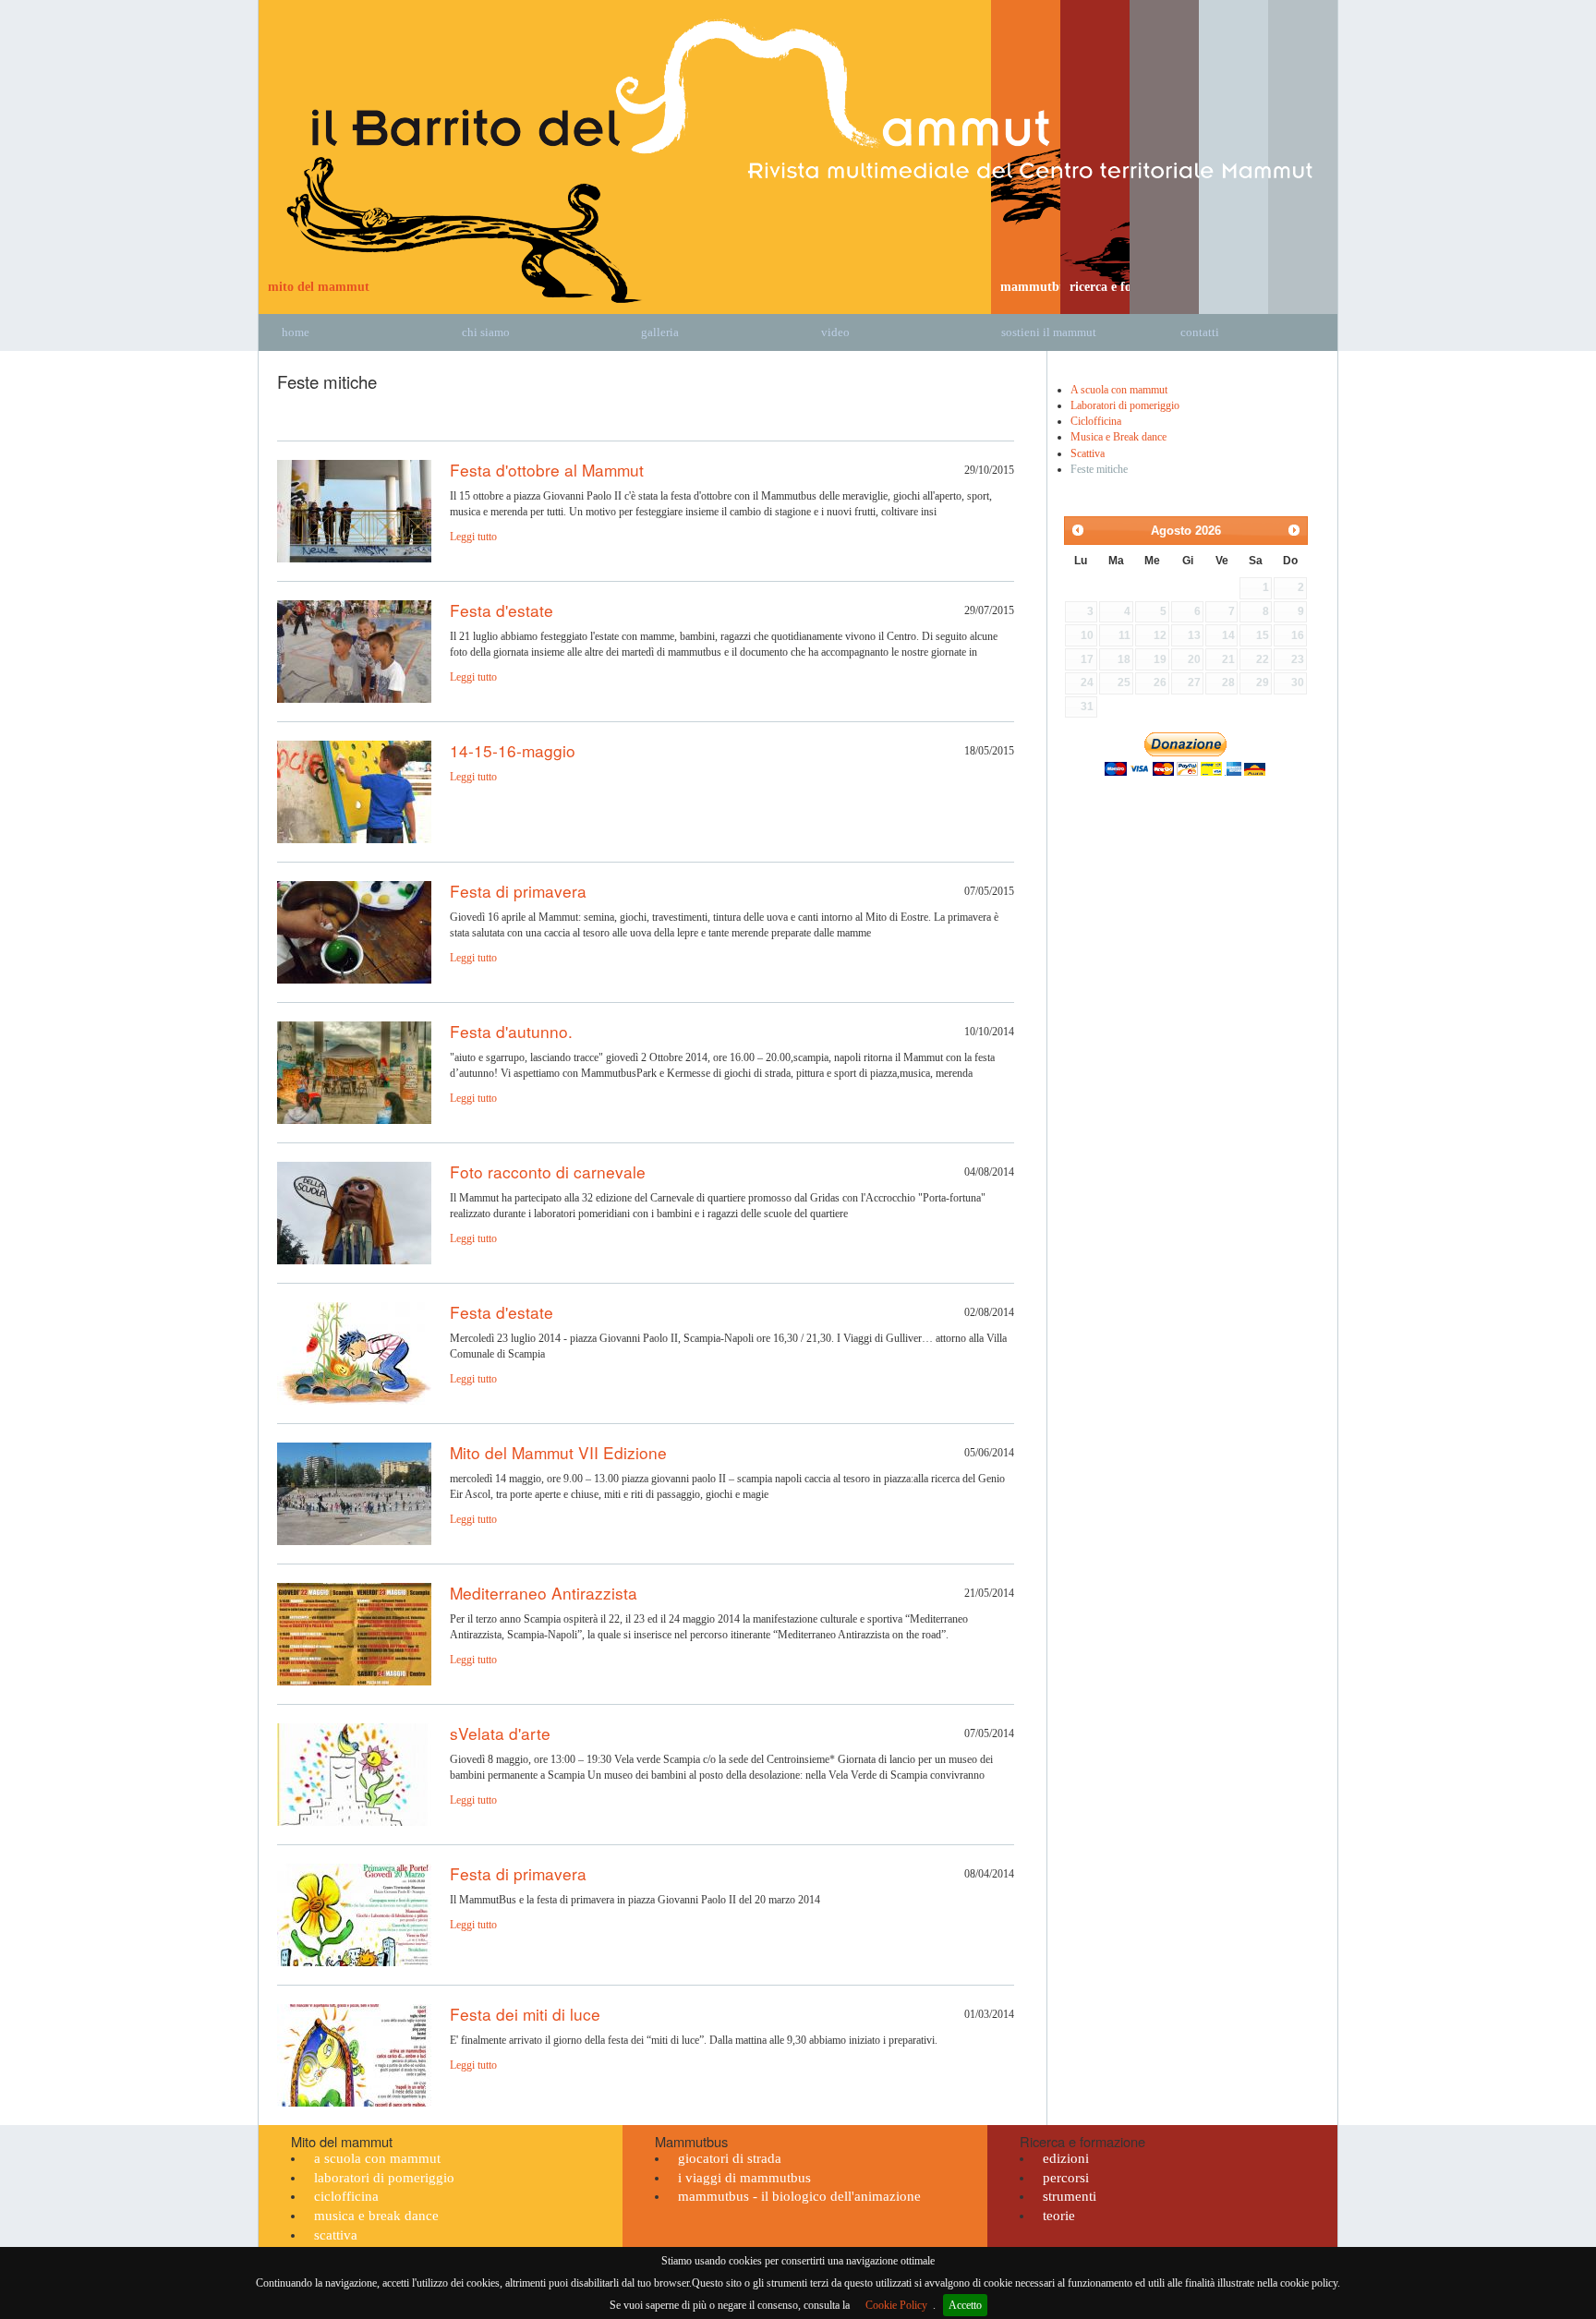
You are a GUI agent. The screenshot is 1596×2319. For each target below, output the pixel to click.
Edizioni (1066, 2158)
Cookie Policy (896, 2305)
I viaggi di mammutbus (744, 2178)
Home (296, 332)
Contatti (1200, 332)
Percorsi (1066, 2178)
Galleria (660, 332)
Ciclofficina (1096, 421)
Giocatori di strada (730, 2158)
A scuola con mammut (1119, 390)
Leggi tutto (473, 537)
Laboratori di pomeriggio (1125, 405)
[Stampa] (1241, 367)
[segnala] (1286, 367)
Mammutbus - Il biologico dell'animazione (799, 2196)
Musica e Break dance (1118, 437)
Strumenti (1070, 2196)
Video (835, 332)
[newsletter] (1263, 367)
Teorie (1059, 2216)
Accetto (965, 2305)
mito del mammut (319, 286)
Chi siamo (486, 332)
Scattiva (1088, 453)
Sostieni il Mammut (1049, 332)
